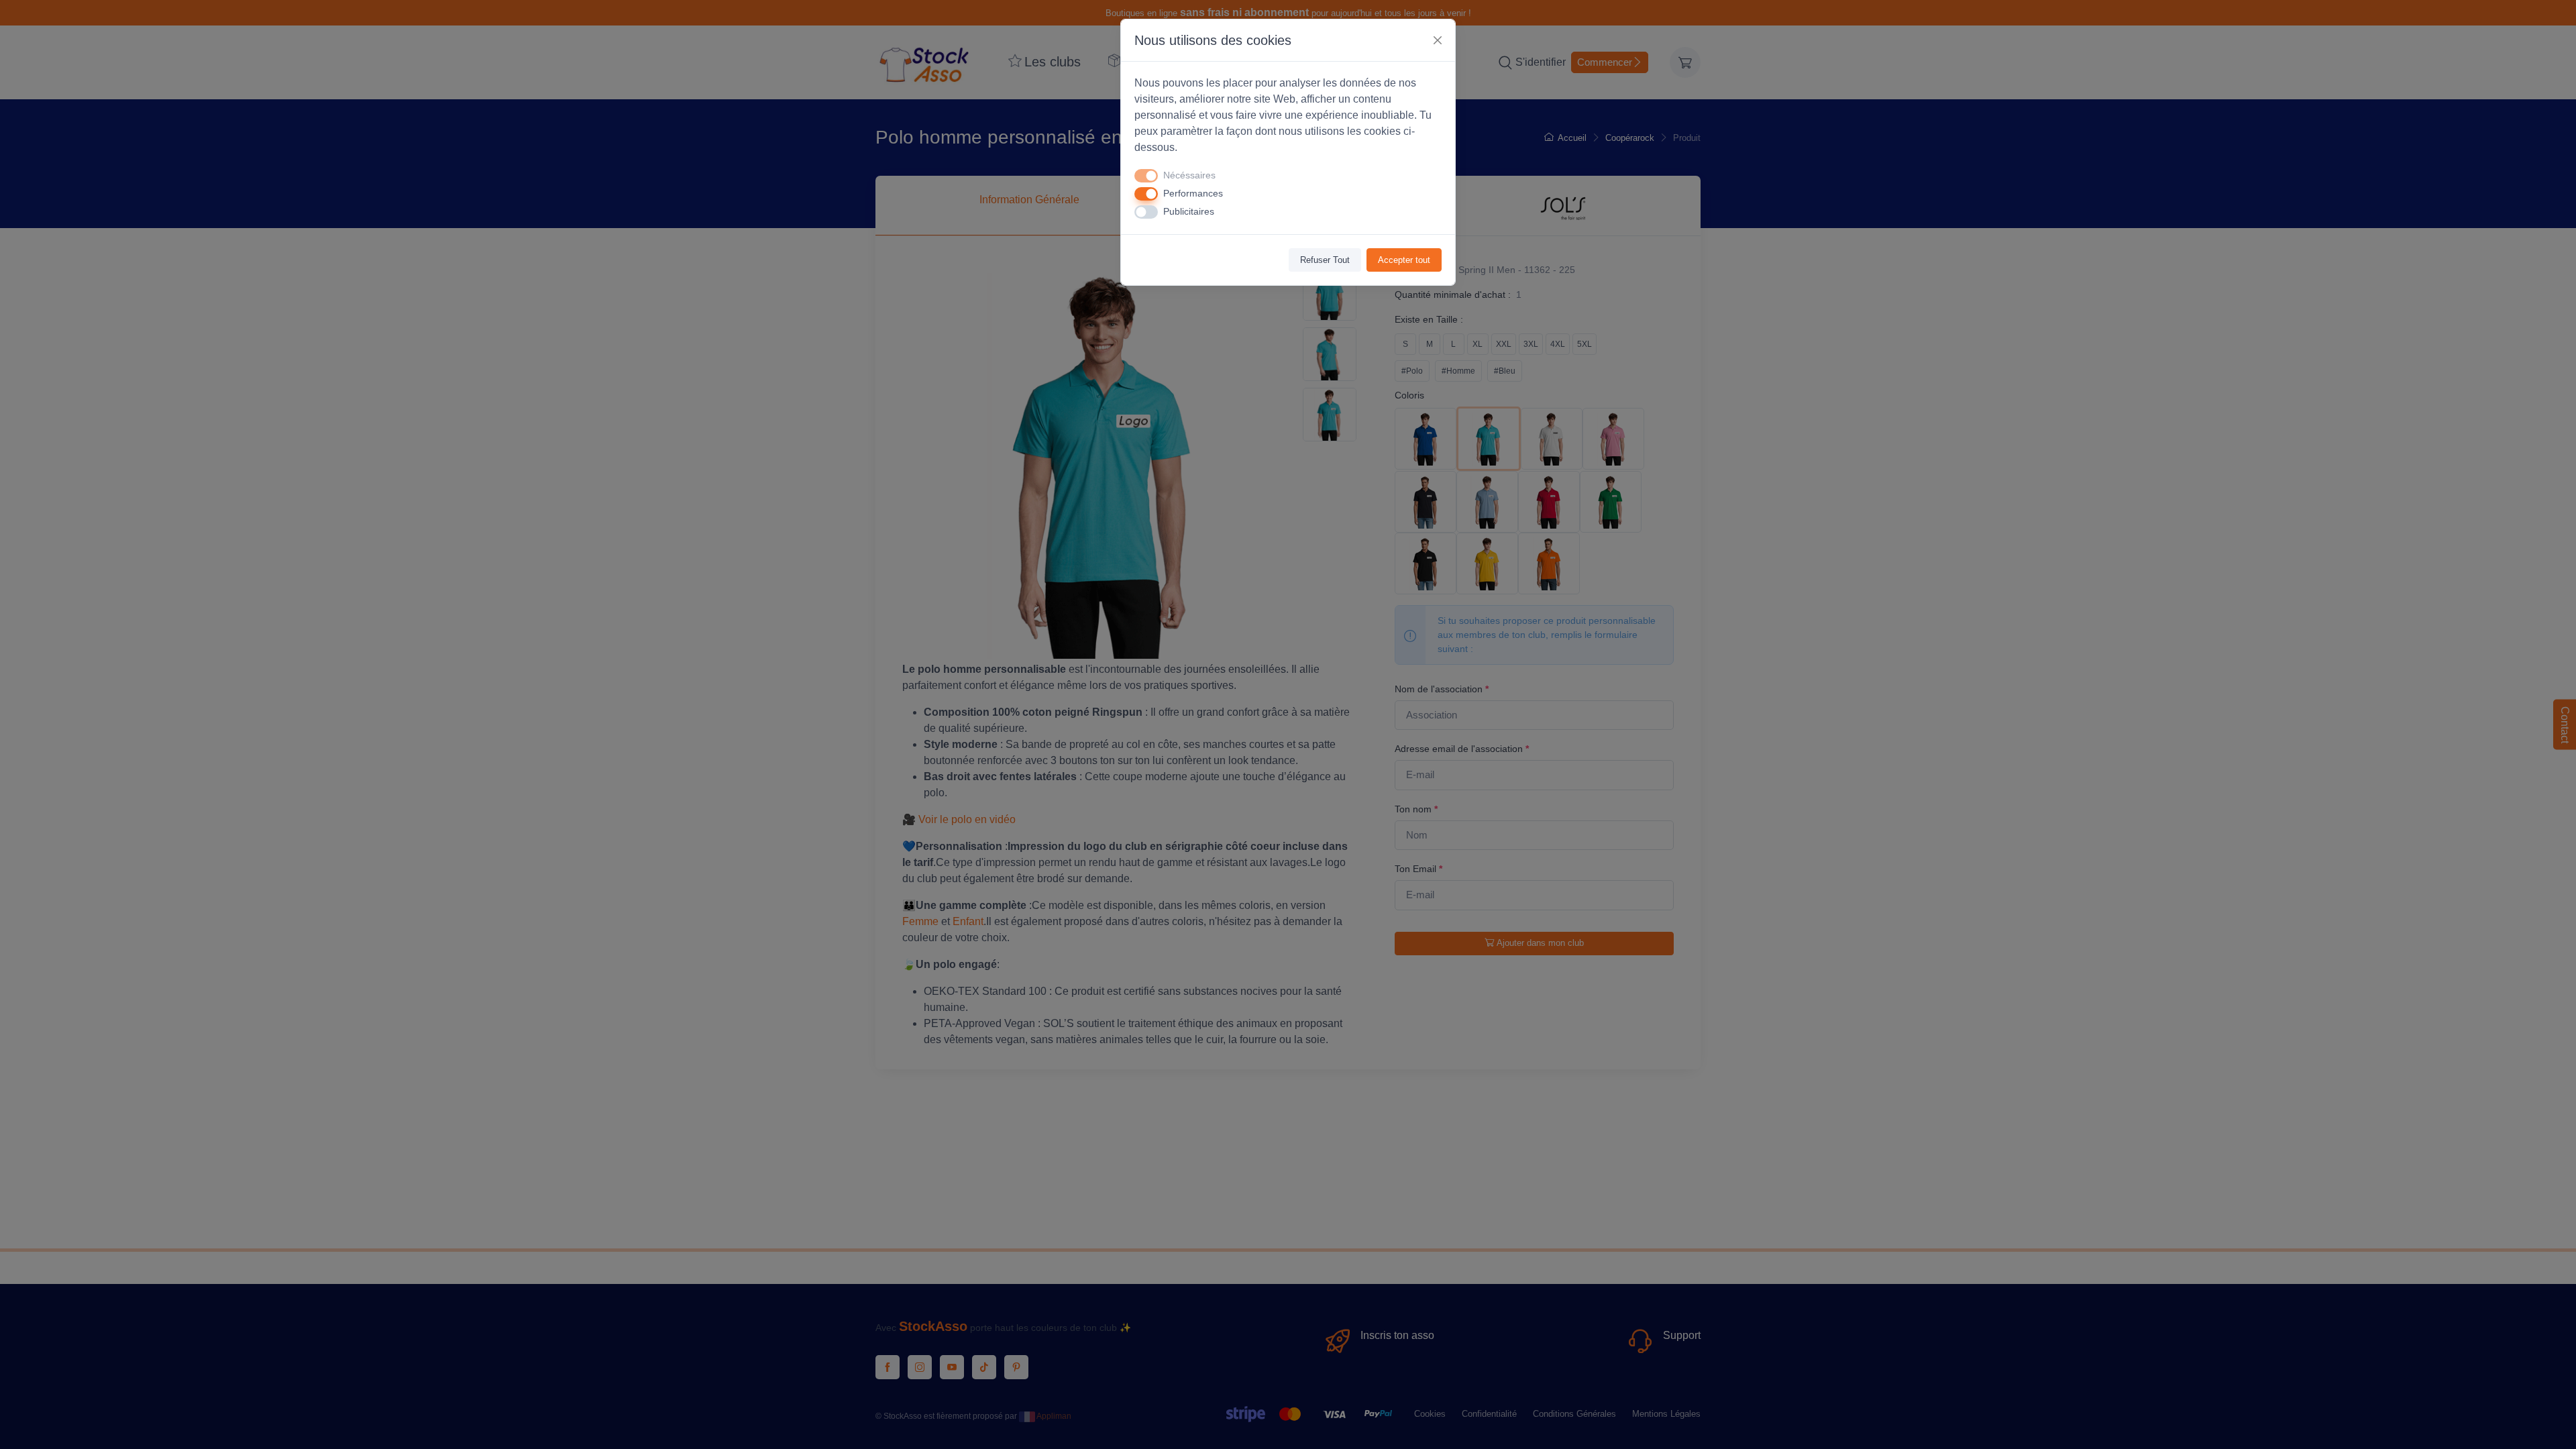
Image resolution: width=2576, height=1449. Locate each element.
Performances (1193, 193)
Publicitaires (1189, 211)
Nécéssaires (1189, 175)
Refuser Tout (1325, 260)
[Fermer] (1438, 40)
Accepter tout (1404, 260)
